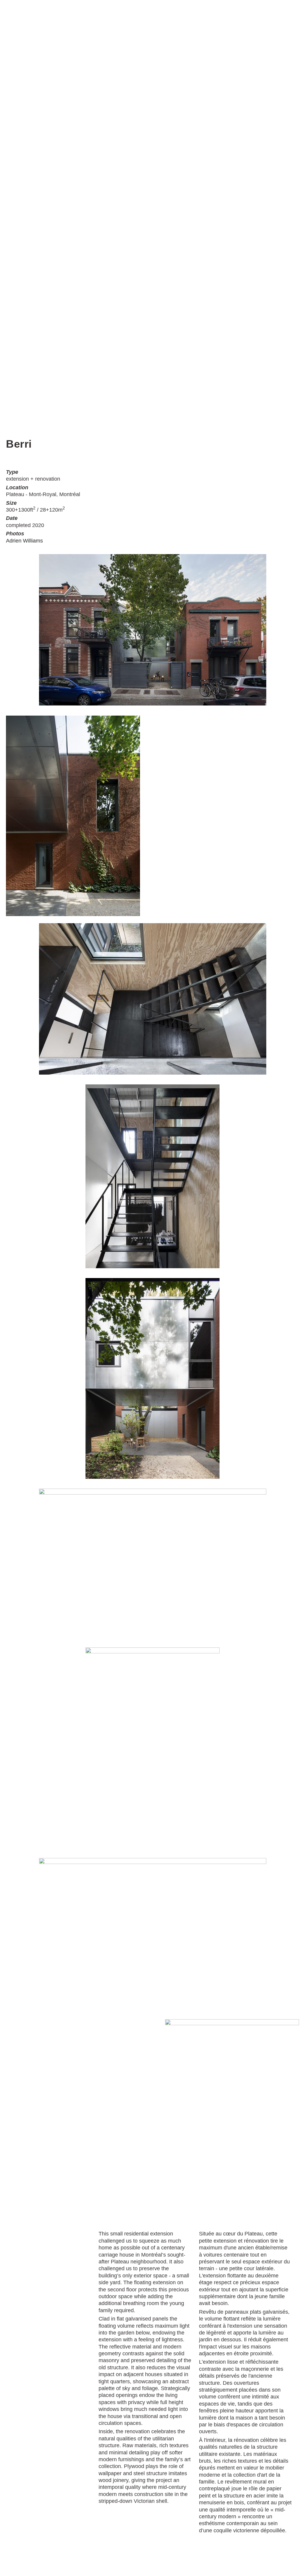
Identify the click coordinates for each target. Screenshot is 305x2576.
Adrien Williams (24, 541)
